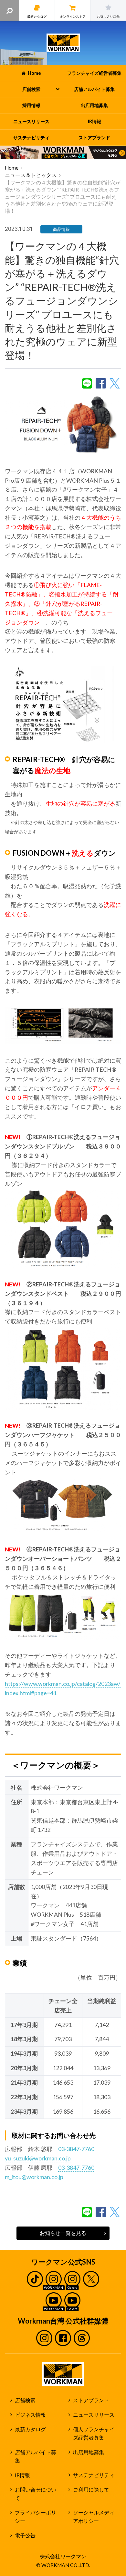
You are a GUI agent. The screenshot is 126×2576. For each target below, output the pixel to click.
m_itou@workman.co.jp (34, 2177)
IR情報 (22, 2475)
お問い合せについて (36, 2494)
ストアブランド (91, 2400)
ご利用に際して (91, 2490)
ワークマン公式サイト (63, 43)
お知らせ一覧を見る (63, 2233)
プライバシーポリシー (36, 2517)
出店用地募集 (89, 2452)
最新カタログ (30, 2429)
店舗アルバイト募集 (36, 2457)
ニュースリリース (94, 2415)
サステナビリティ (94, 2475)
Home (12, 168)
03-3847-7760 (76, 2149)
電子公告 (25, 2535)
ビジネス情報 (30, 2415)
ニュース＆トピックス (31, 175)
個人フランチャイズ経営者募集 (94, 2434)
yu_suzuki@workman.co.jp (38, 2158)
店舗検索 (25, 2400)
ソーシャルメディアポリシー (94, 2517)
